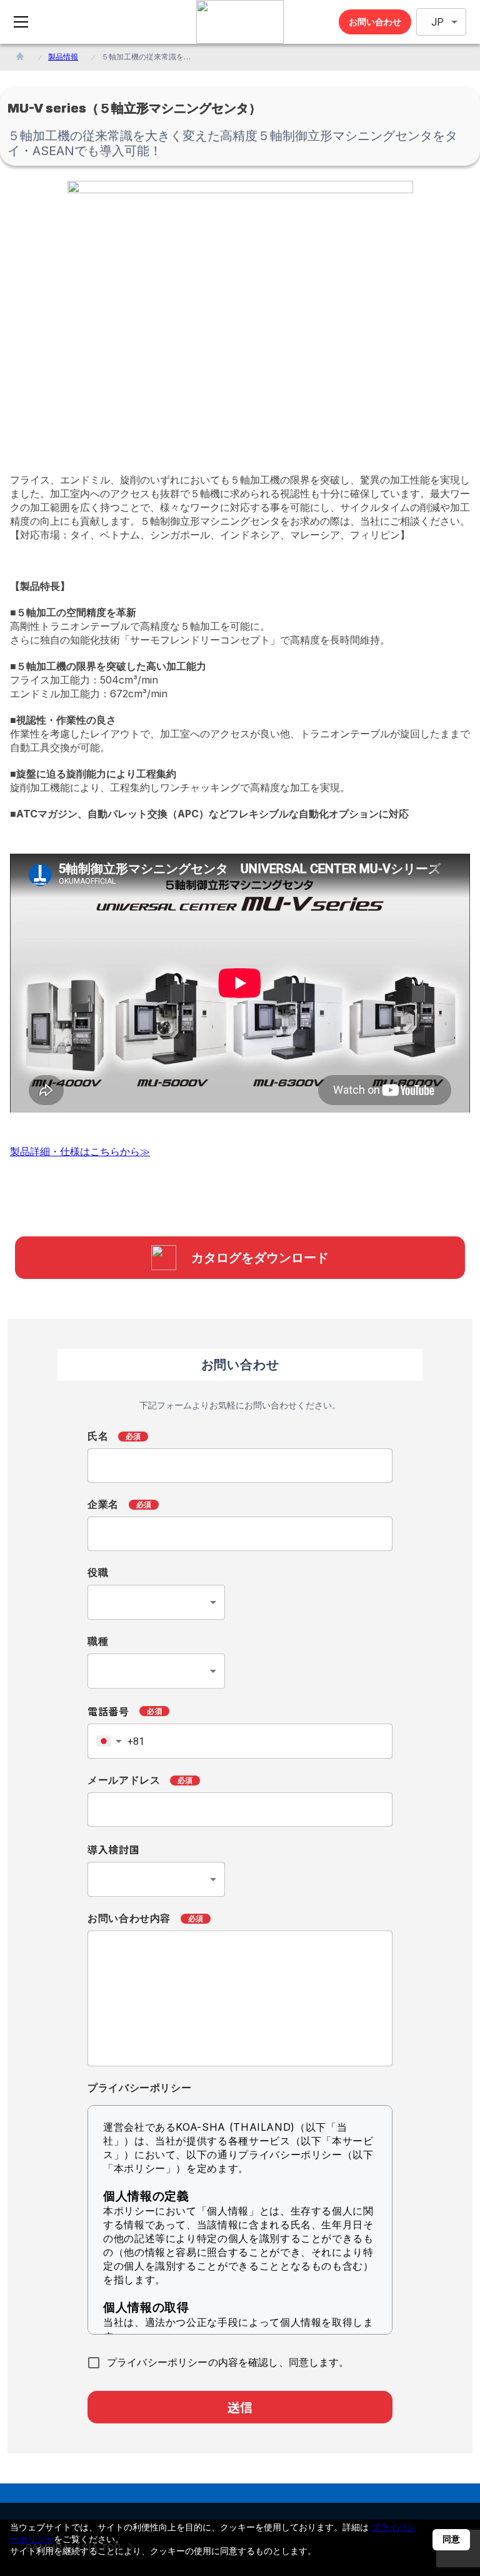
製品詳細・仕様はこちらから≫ (80, 1151)
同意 (451, 2539)
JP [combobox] (437, 22)
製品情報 (63, 57)
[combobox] (156, 1602)
